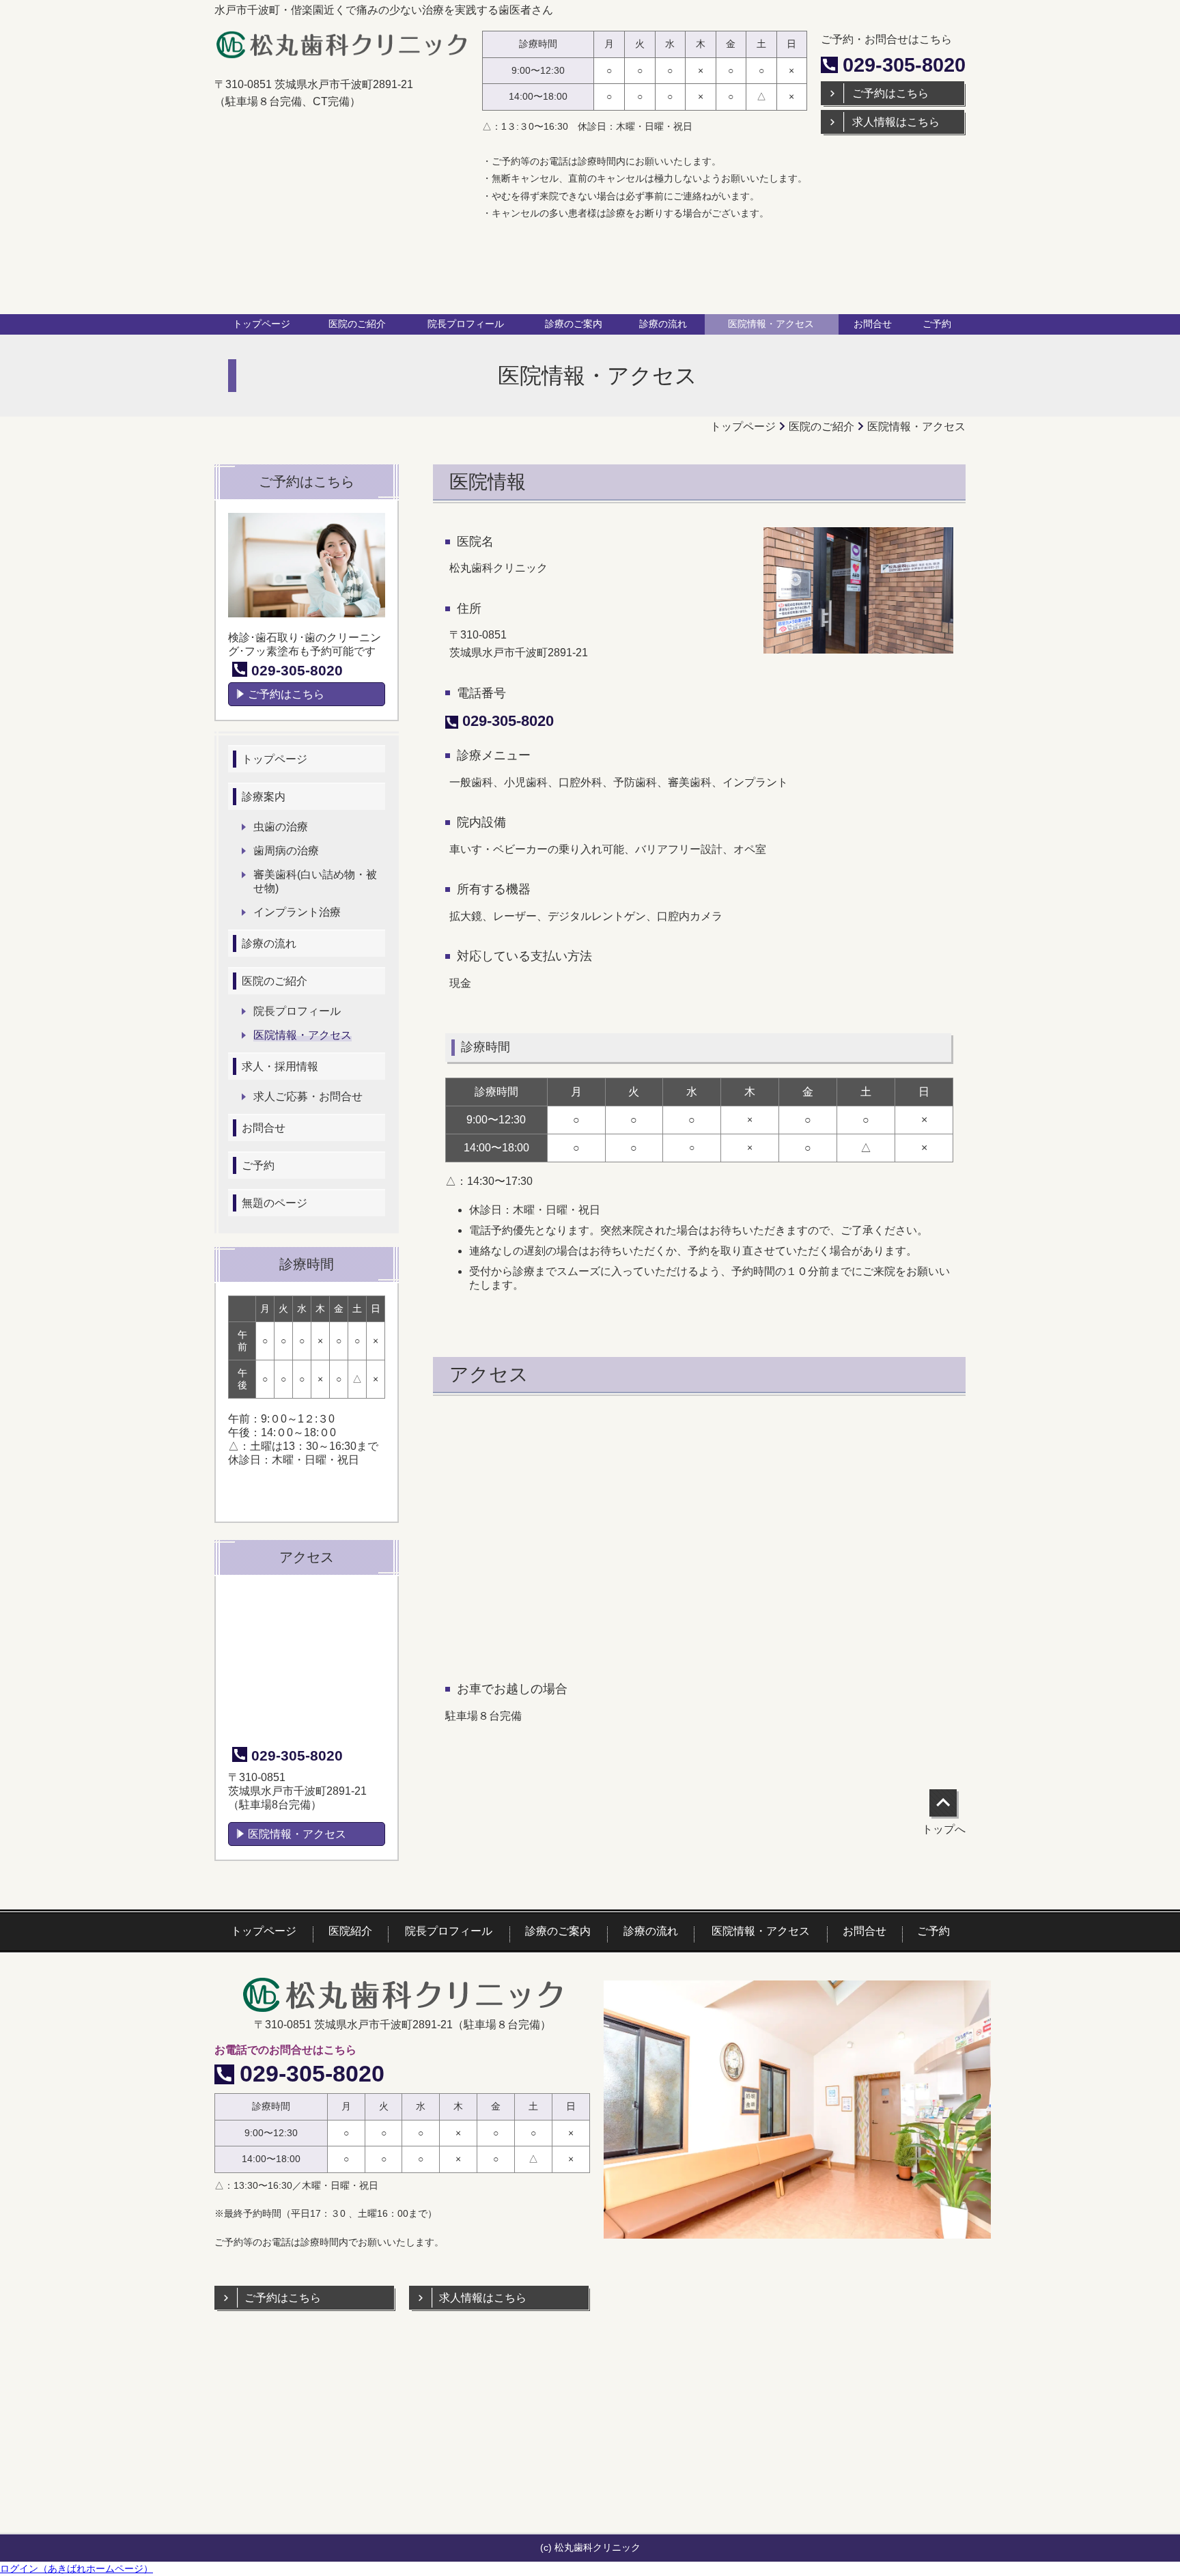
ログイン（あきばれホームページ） (76, 2568)
